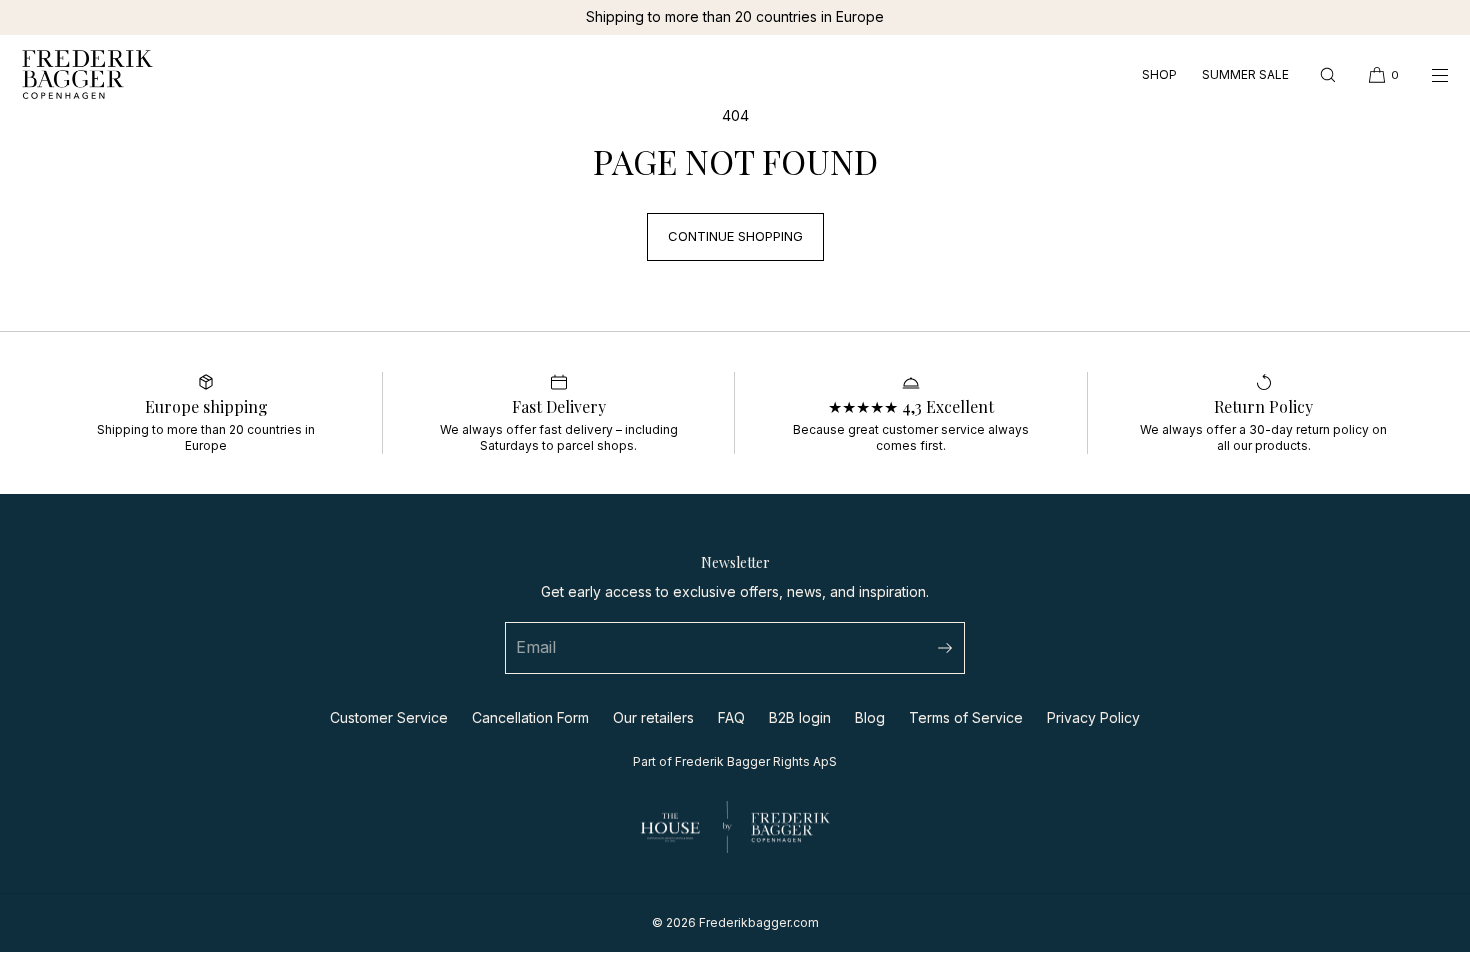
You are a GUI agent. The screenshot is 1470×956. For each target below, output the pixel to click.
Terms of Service (966, 717)
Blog (870, 717)
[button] (1328, 74)
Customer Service (389, 717)
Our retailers (653, 717)
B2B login (800, 717)
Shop (1159, 75)
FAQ (731, 717)
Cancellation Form (530, 717)
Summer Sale (1245, 75)
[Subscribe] (940, 647)
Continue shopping (735, 236)
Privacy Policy (1093, 717)
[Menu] (1426, 74)
